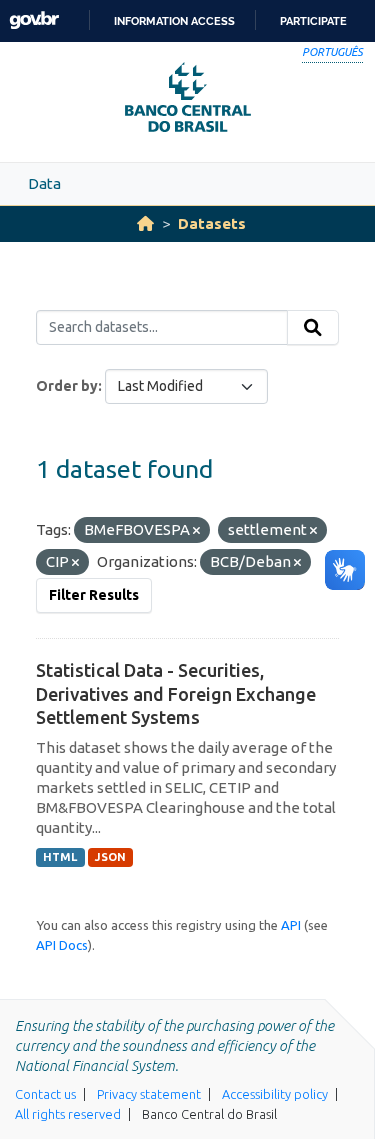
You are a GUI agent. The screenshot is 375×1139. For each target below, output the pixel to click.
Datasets (212, 223)
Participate (313, 21)
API (291, 925)
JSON (110, 857)
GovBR (34, 20)
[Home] (145, 223)
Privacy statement (149, 1094)
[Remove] (196, 531)
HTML (60, 857)
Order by (67, 386)
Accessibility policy (275, 1094)
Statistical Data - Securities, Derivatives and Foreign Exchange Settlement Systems (176, 693)
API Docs (62, 945)
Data (44, 183)
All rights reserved (68, 1114)
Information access (174, 21)
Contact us (45, 1094)
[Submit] (313, 328)
